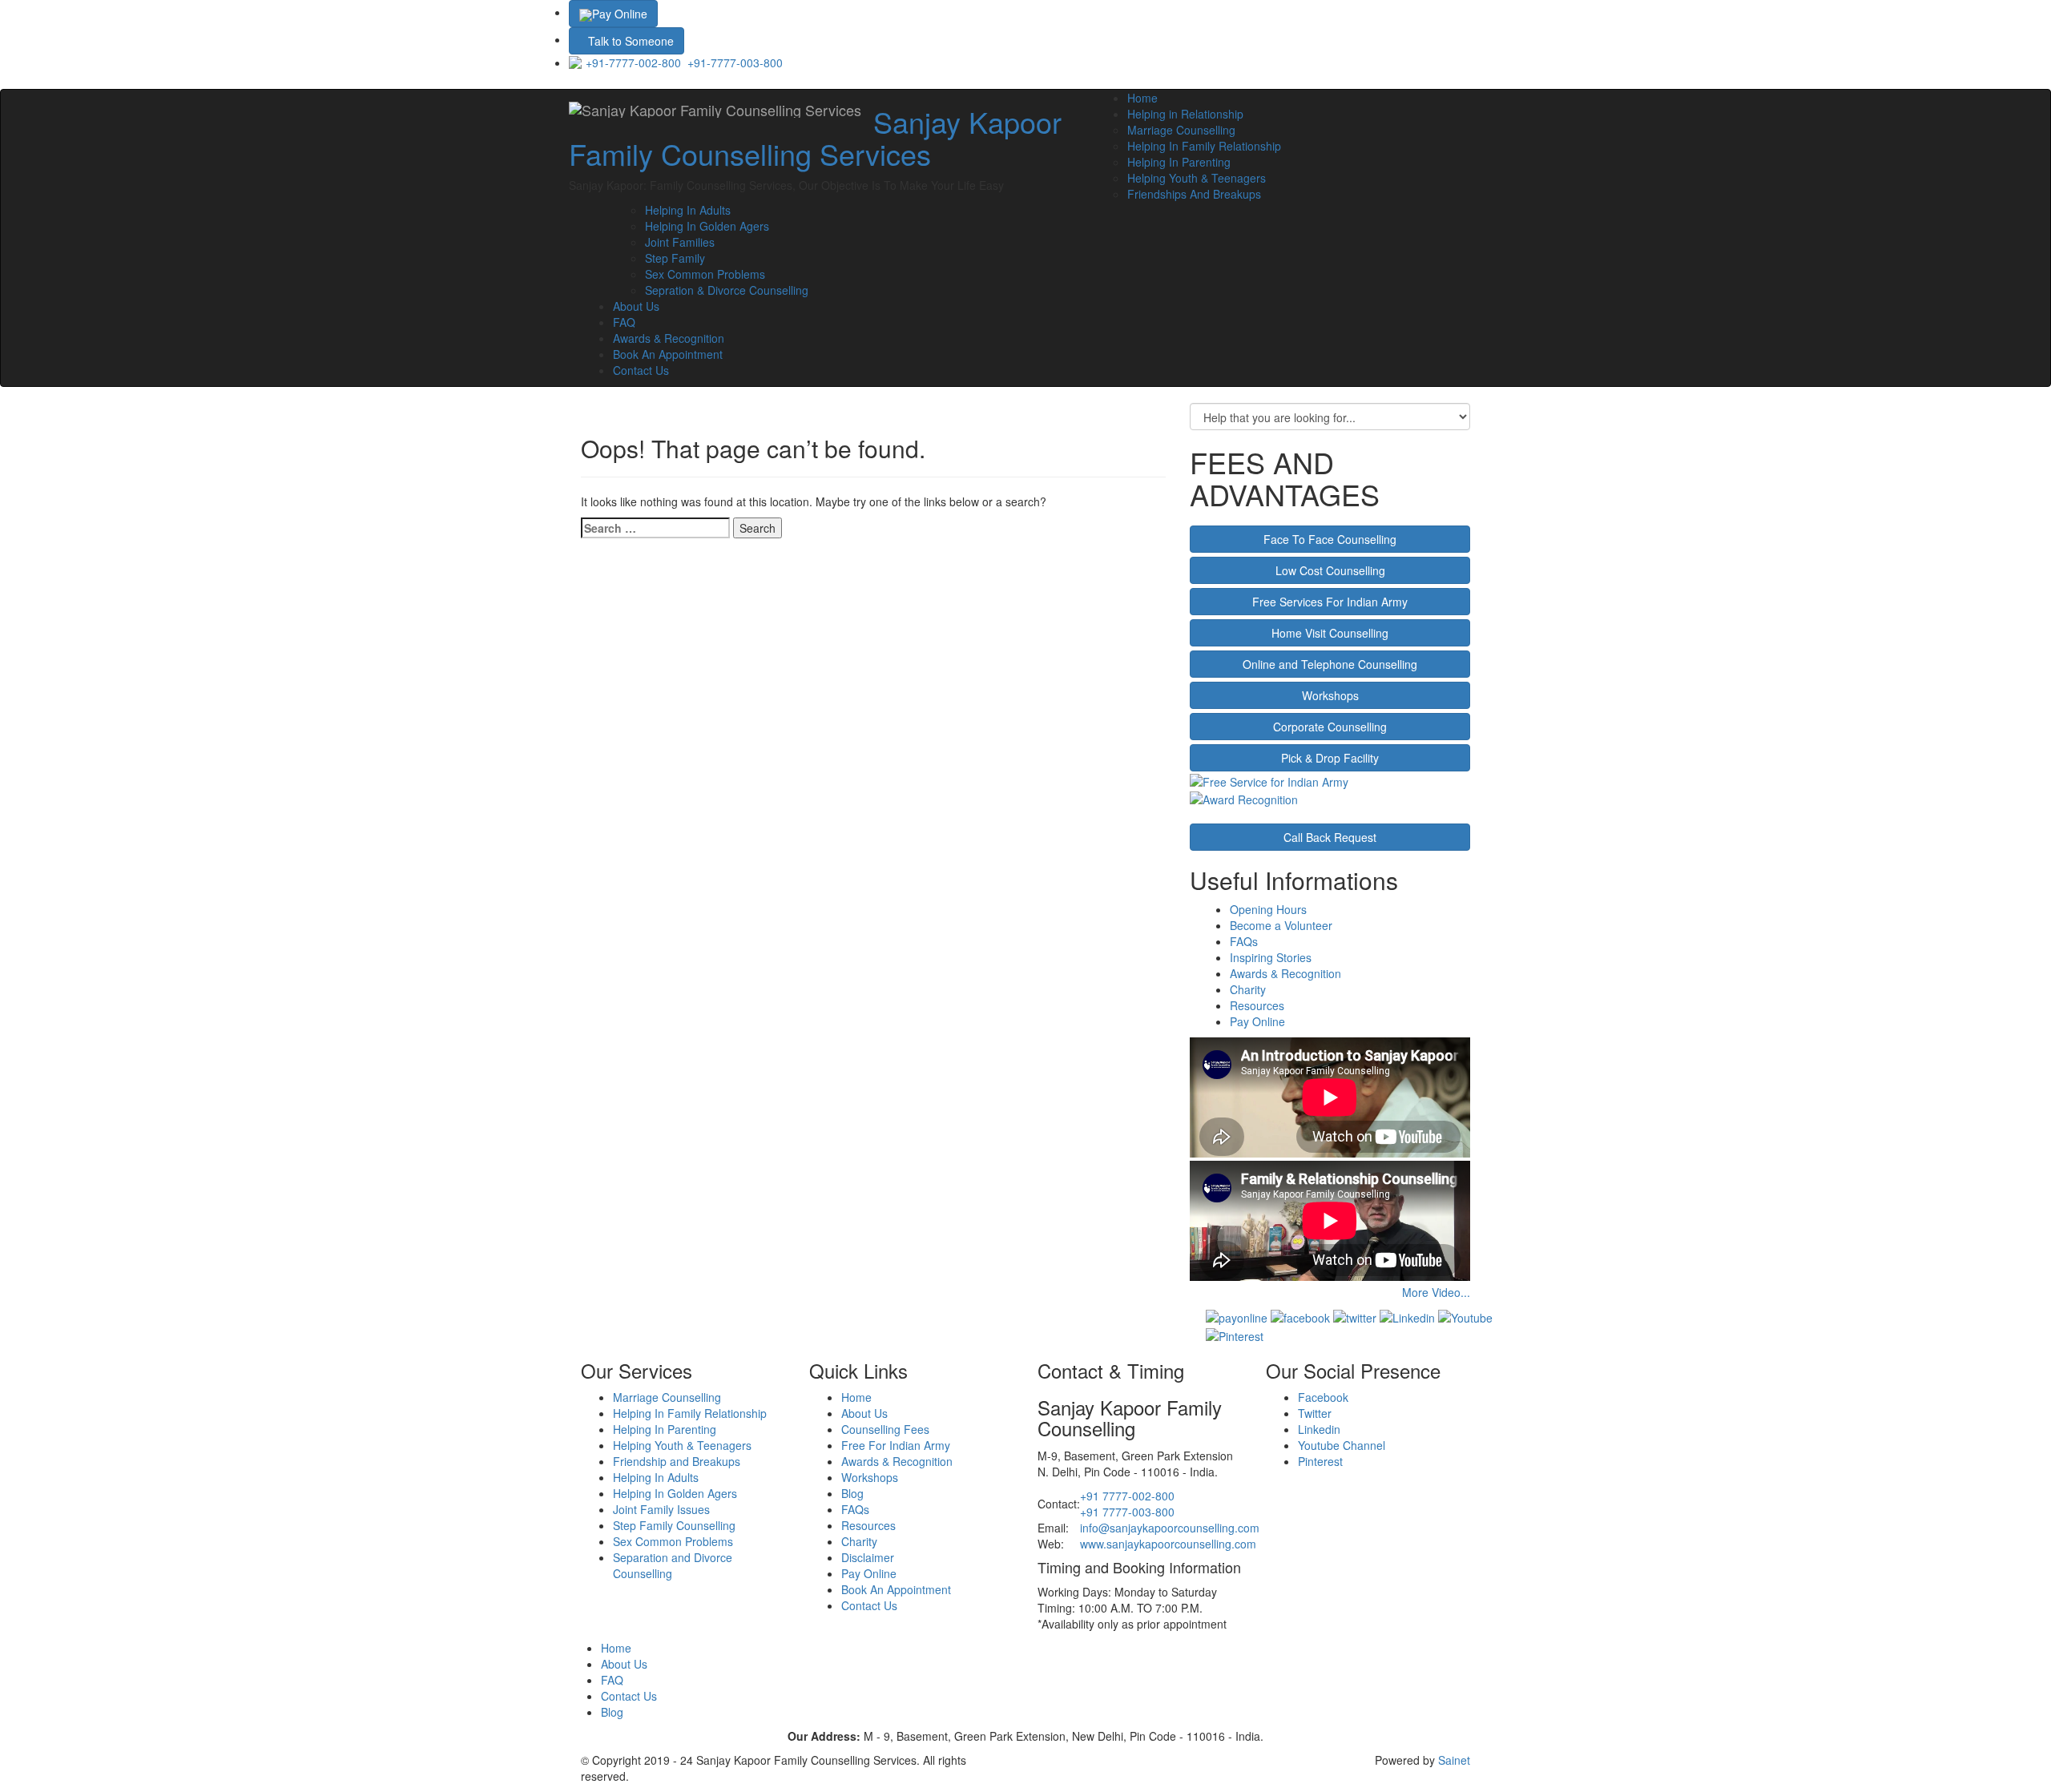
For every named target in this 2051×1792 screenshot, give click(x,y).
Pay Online (620, 14)
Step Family (675, 258)
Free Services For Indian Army (1330, 602)
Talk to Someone (631, 41)
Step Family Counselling (674, 1525)
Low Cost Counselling (1330, 570)
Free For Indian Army (896, 1445)
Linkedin (1319, 1429)
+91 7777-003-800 (1127, 1512)
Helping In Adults (688, 210)
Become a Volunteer (1281, 925)
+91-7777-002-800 (633, 62)
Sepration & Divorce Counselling (727, 290)
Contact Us (641, 370)
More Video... (1436, 1292)
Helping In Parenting (1179, 162)
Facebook (1323, 1397)
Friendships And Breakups (1194, 194)
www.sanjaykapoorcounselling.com (1168, 1544)
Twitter (1315, 1413)
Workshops (1330, 695)
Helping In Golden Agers (707, 226)
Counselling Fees (885, 1429)
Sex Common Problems (705, 274)
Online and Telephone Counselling (1330, 664)
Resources (1257, 1005)
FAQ (624, 322)
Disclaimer (868, 1557)
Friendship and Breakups (677, 1461)
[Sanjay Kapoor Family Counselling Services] (715, 110)
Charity (1248, 989)
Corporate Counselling (1330, 727)
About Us (636, 306)
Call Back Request (1330, 837)
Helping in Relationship (1185, 114)
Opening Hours (1268, 909)
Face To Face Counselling (1330, 539)
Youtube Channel (1342, 1445)
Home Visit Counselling (1330, 633)
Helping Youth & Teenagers (1197, 178)
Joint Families (680, 242)
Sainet (1454, 1760)
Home (1142, 98)
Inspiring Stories (1271, 957)
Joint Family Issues (661, 1509)
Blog (852, 1493)
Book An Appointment (668, 354)
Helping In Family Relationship (1204, 146)
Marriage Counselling (1181, 130)
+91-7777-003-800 (735, 62)
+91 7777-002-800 (1127, 1496)
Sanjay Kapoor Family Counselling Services (815, 137)
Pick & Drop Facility (1330, 758)
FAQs (1244, 941)
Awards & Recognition (669, 338)
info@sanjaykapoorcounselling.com (1170, 1528)
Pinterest (1320, 1461)
